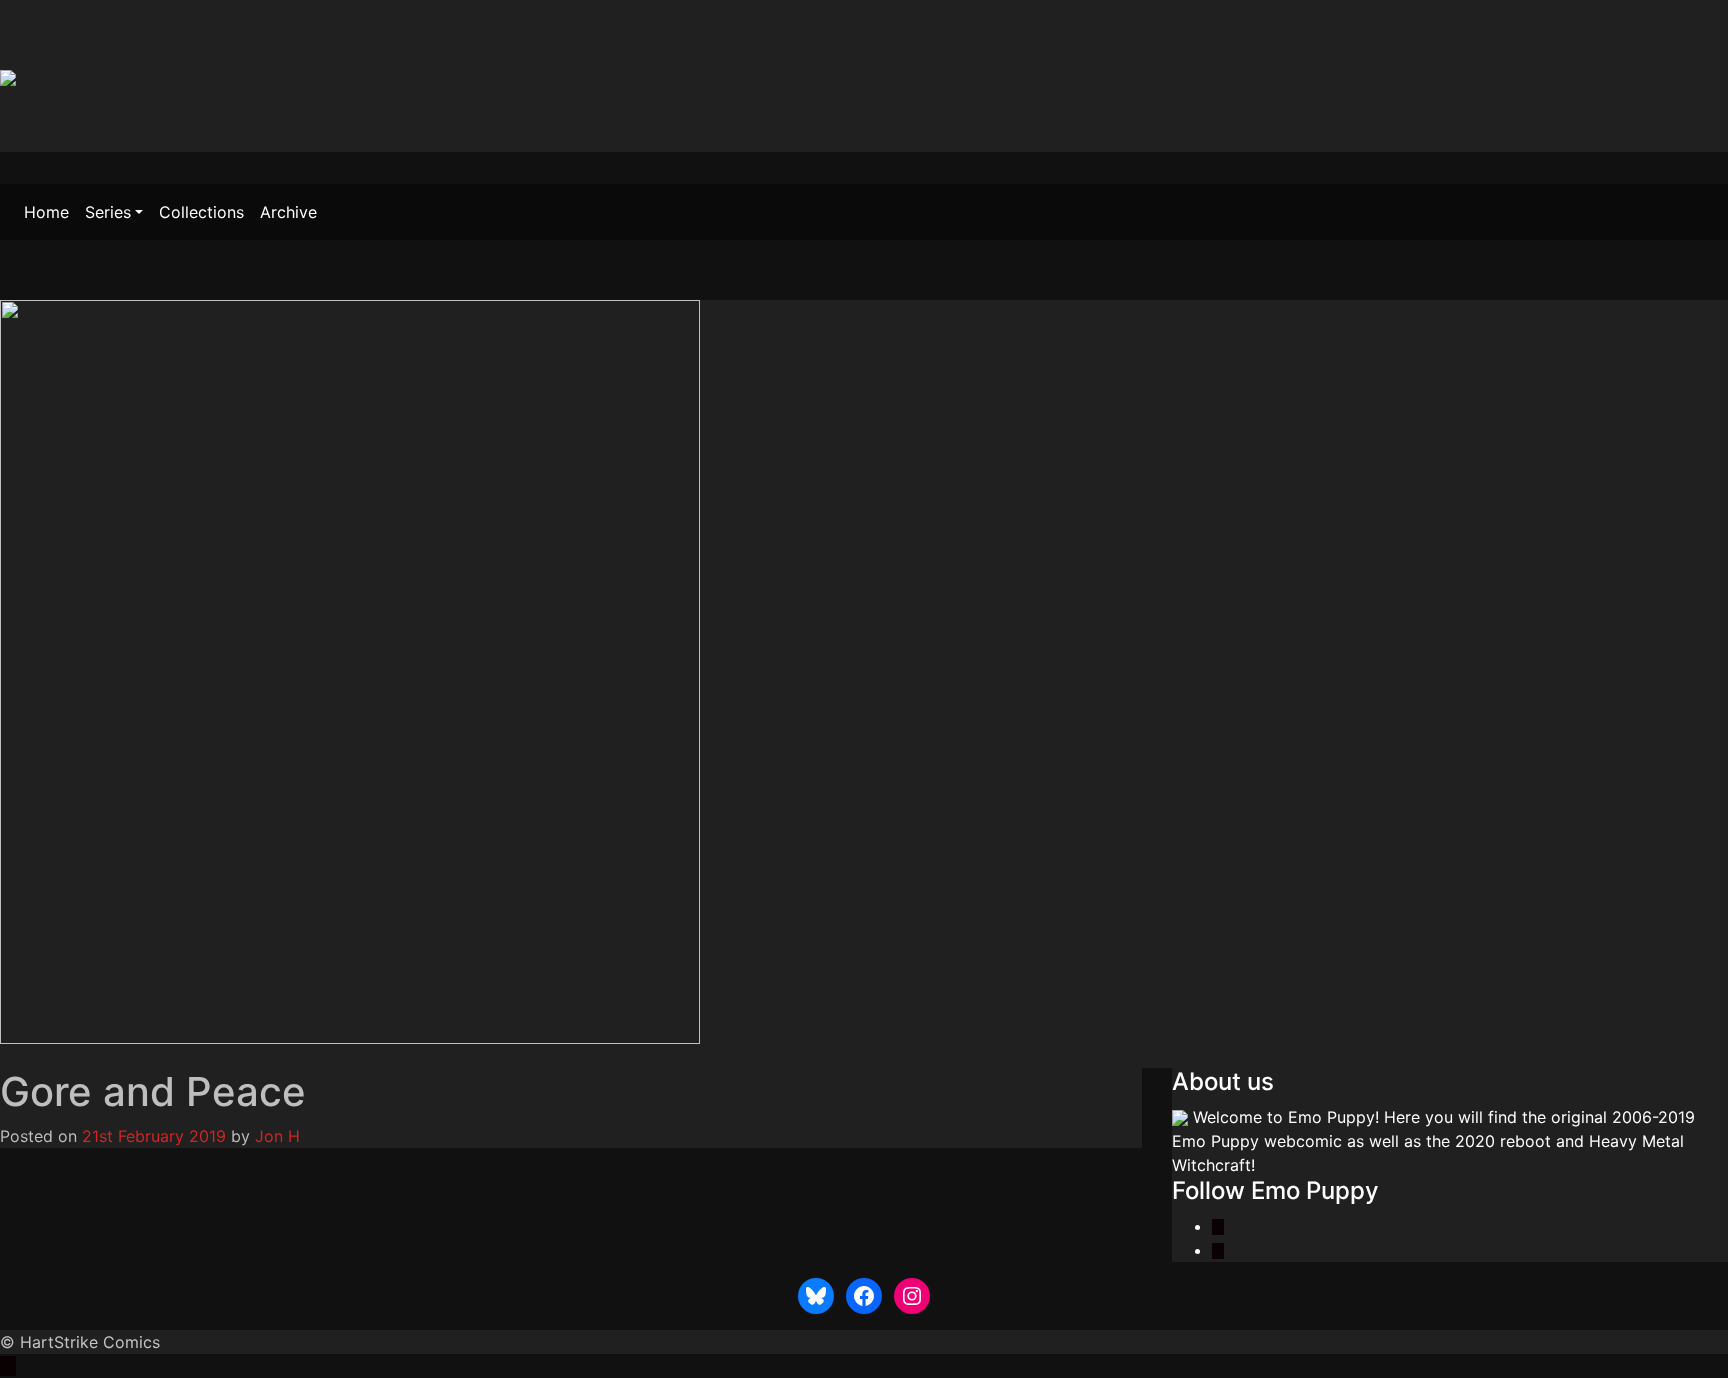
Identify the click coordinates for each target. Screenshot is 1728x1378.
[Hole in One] (66, 1056)
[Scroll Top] (8, 1366)
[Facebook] (1218, 1250)
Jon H (277, 1136)
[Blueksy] (1218, 1226)
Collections (201, 212)
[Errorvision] (24, 1056)
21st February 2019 (154, 1136)
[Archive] (45, 1056)
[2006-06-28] (8, 1056)
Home (46, 212)
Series (108, 212)
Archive (288, 212)
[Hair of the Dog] (82, 1056)
